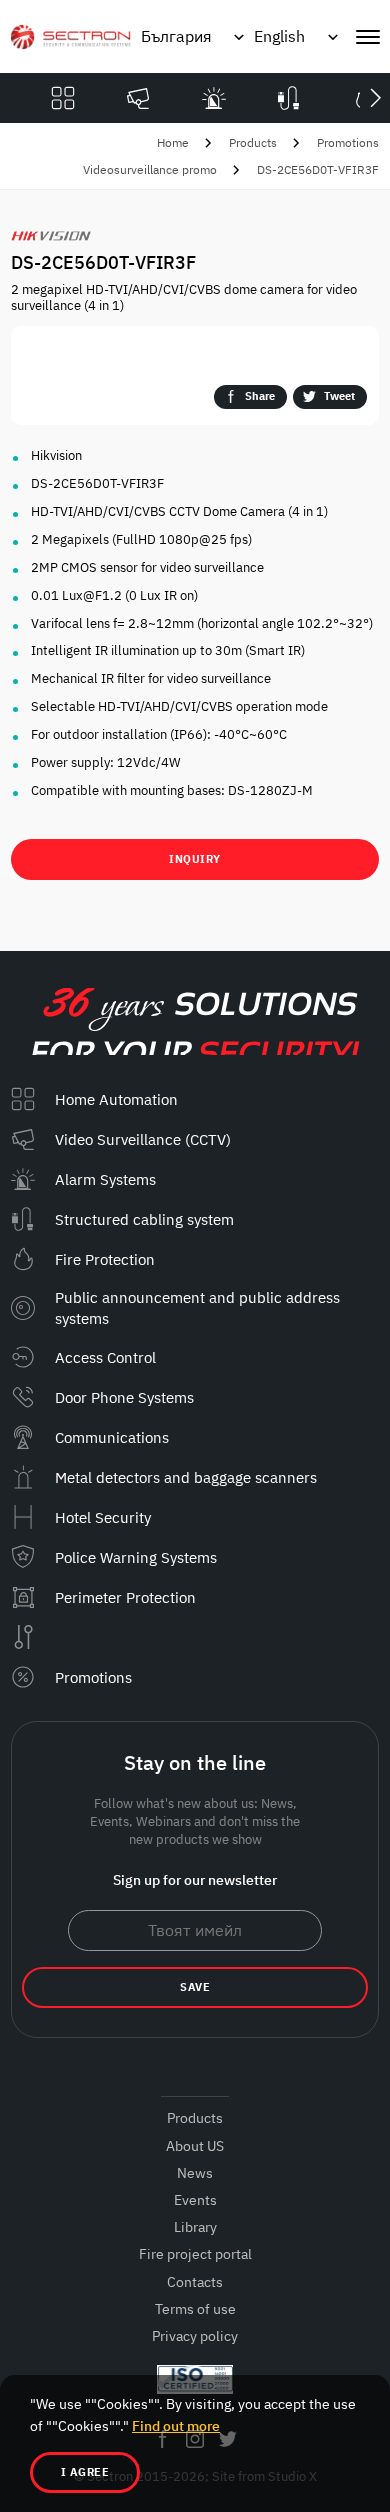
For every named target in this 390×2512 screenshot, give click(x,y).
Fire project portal (195, 2254)
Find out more (176, 2426)
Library (195, 2227)
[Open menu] (368, 37)
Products (253, 142)
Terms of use (195, 2309)
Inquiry (195, 859)
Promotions (348, 142)
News (195, 2173)
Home (173, 142)
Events (195, 2200)
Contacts (195, 2282)
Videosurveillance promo (150, 169)
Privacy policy (195, 2336)
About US (195, 2146)
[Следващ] (375, 98)
